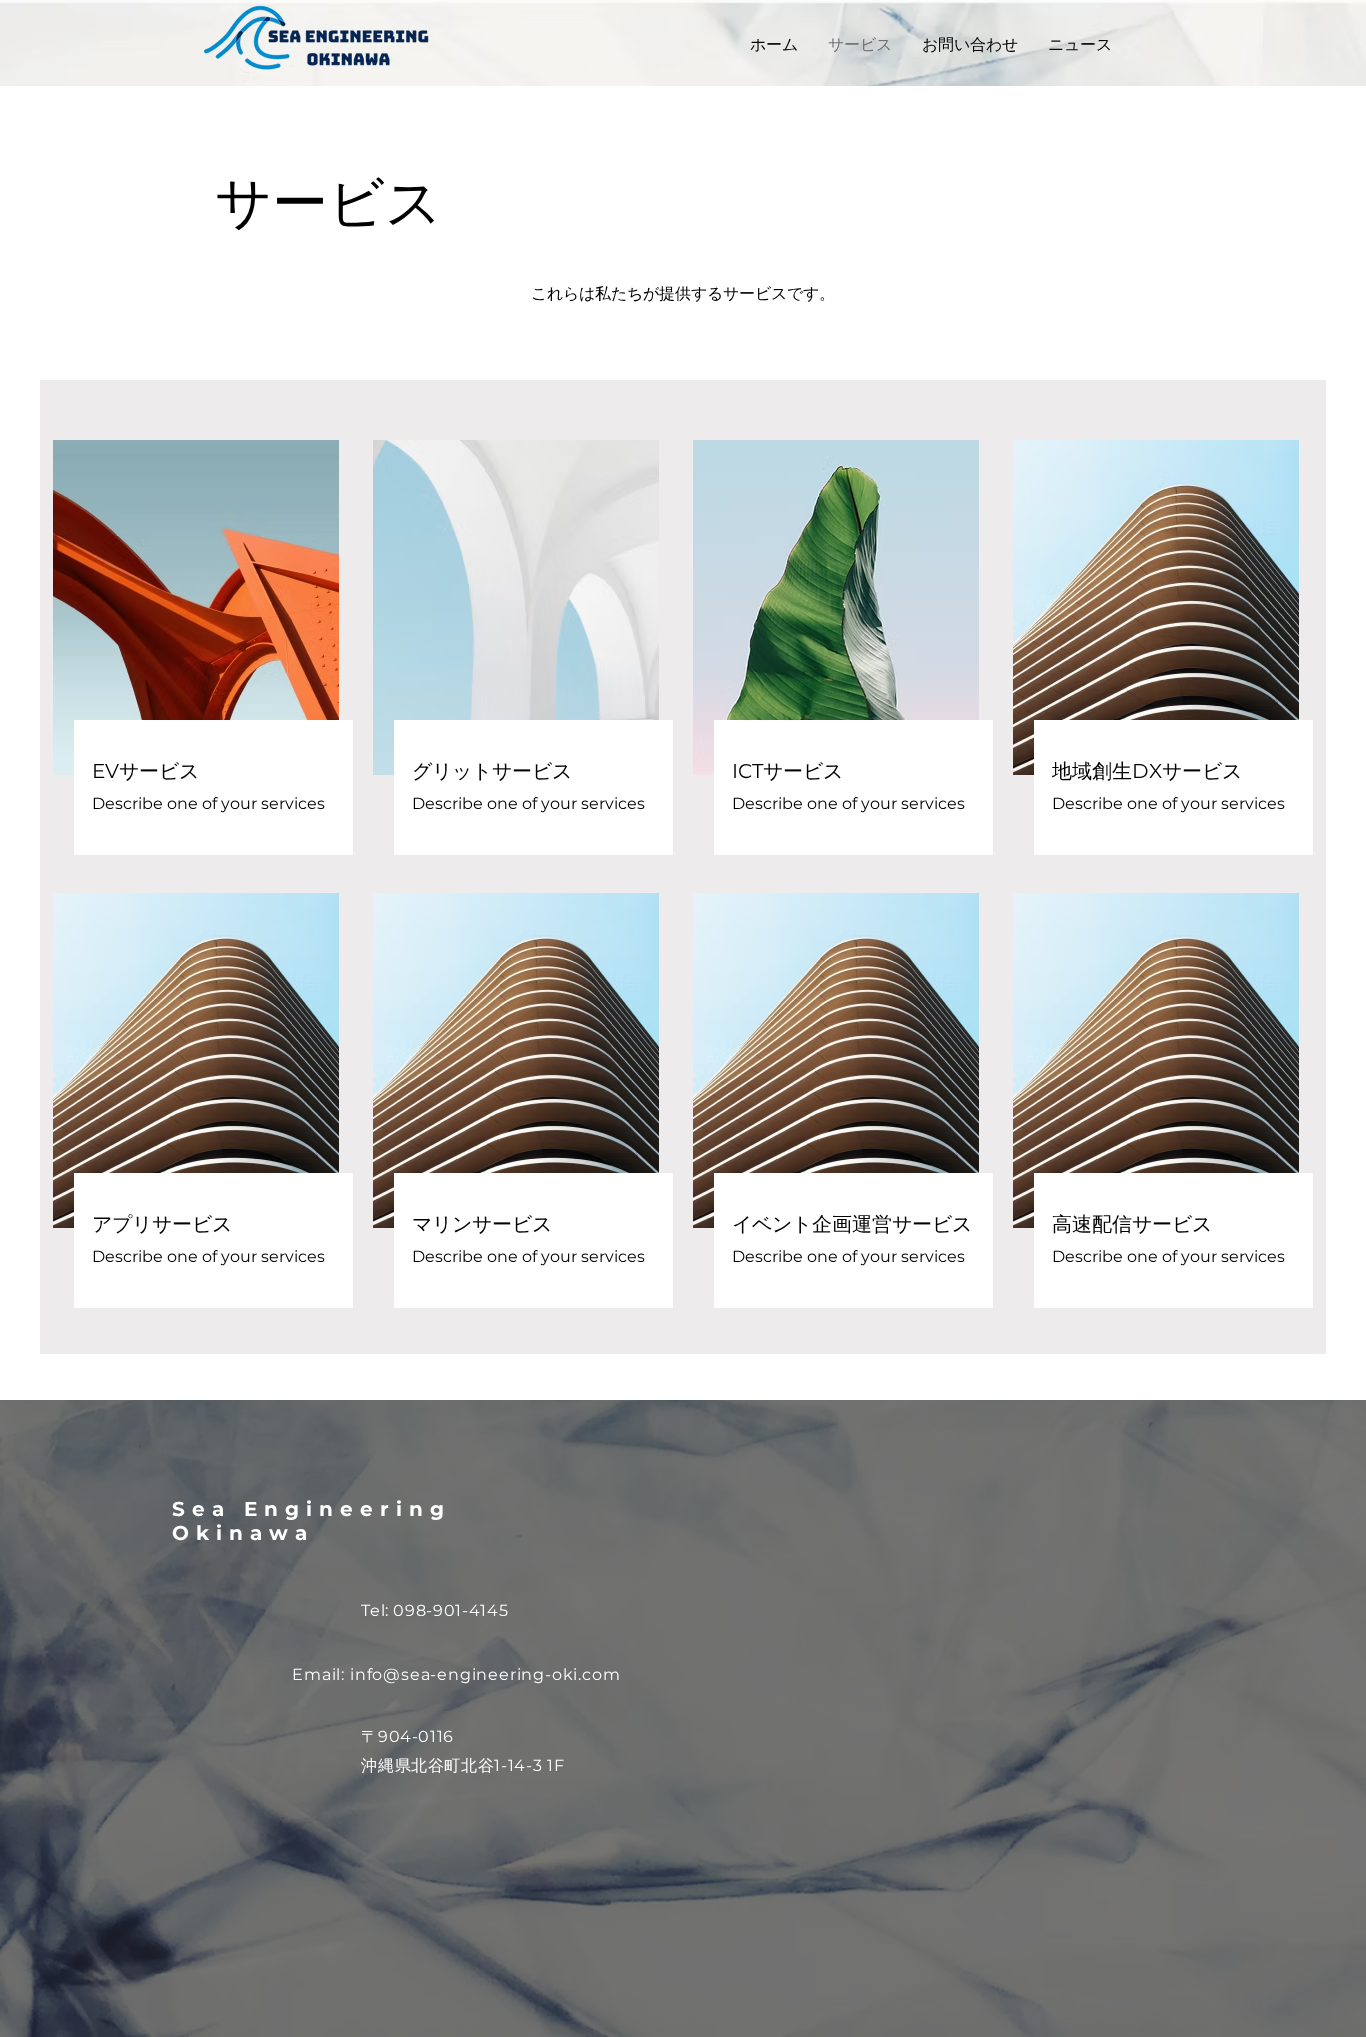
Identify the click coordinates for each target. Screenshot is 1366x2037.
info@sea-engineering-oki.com (485, 1674)
